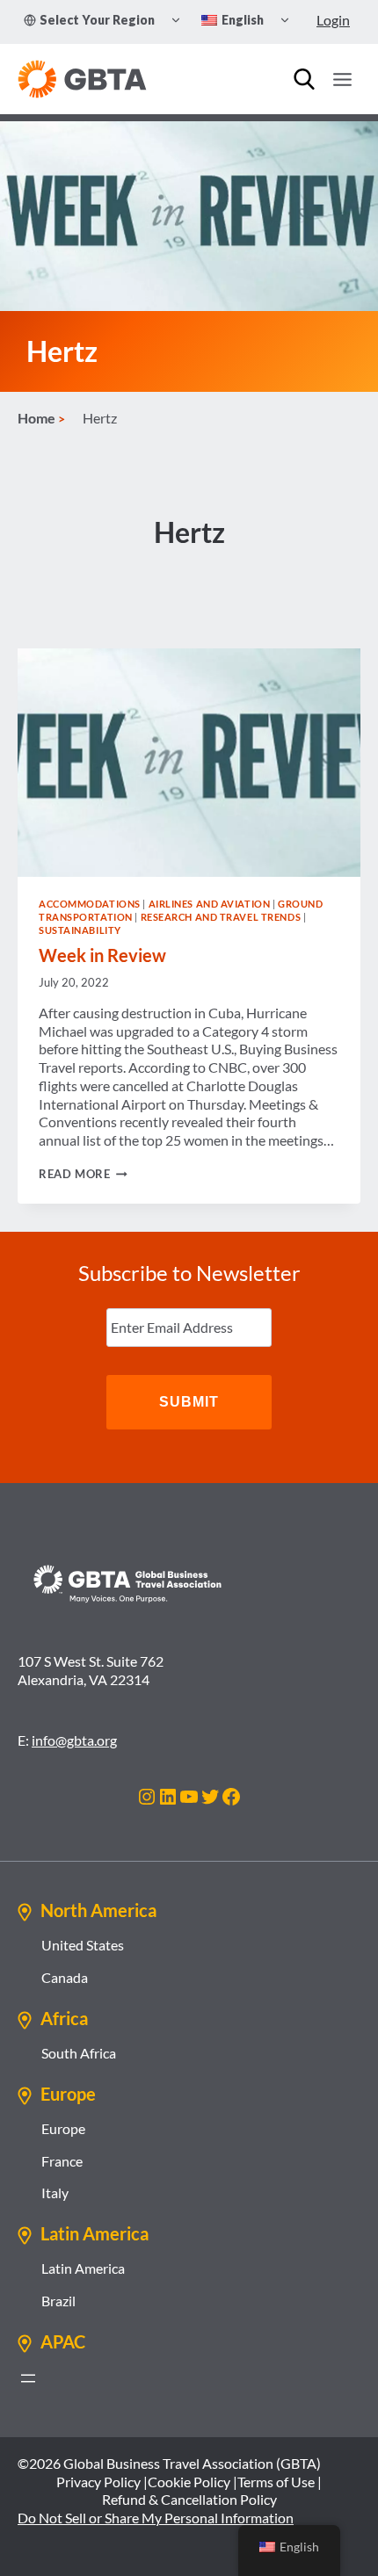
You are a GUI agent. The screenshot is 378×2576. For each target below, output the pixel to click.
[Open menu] (342, 79)
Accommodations (90, 904)
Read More (83, 1174)
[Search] (304, 79)
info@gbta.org (74, 1740)
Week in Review (102, 955)
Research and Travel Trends (221, 917)
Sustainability (80, 930)
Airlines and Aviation (210, 904)
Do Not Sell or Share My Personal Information (156, 2518)
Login (333, 20)
